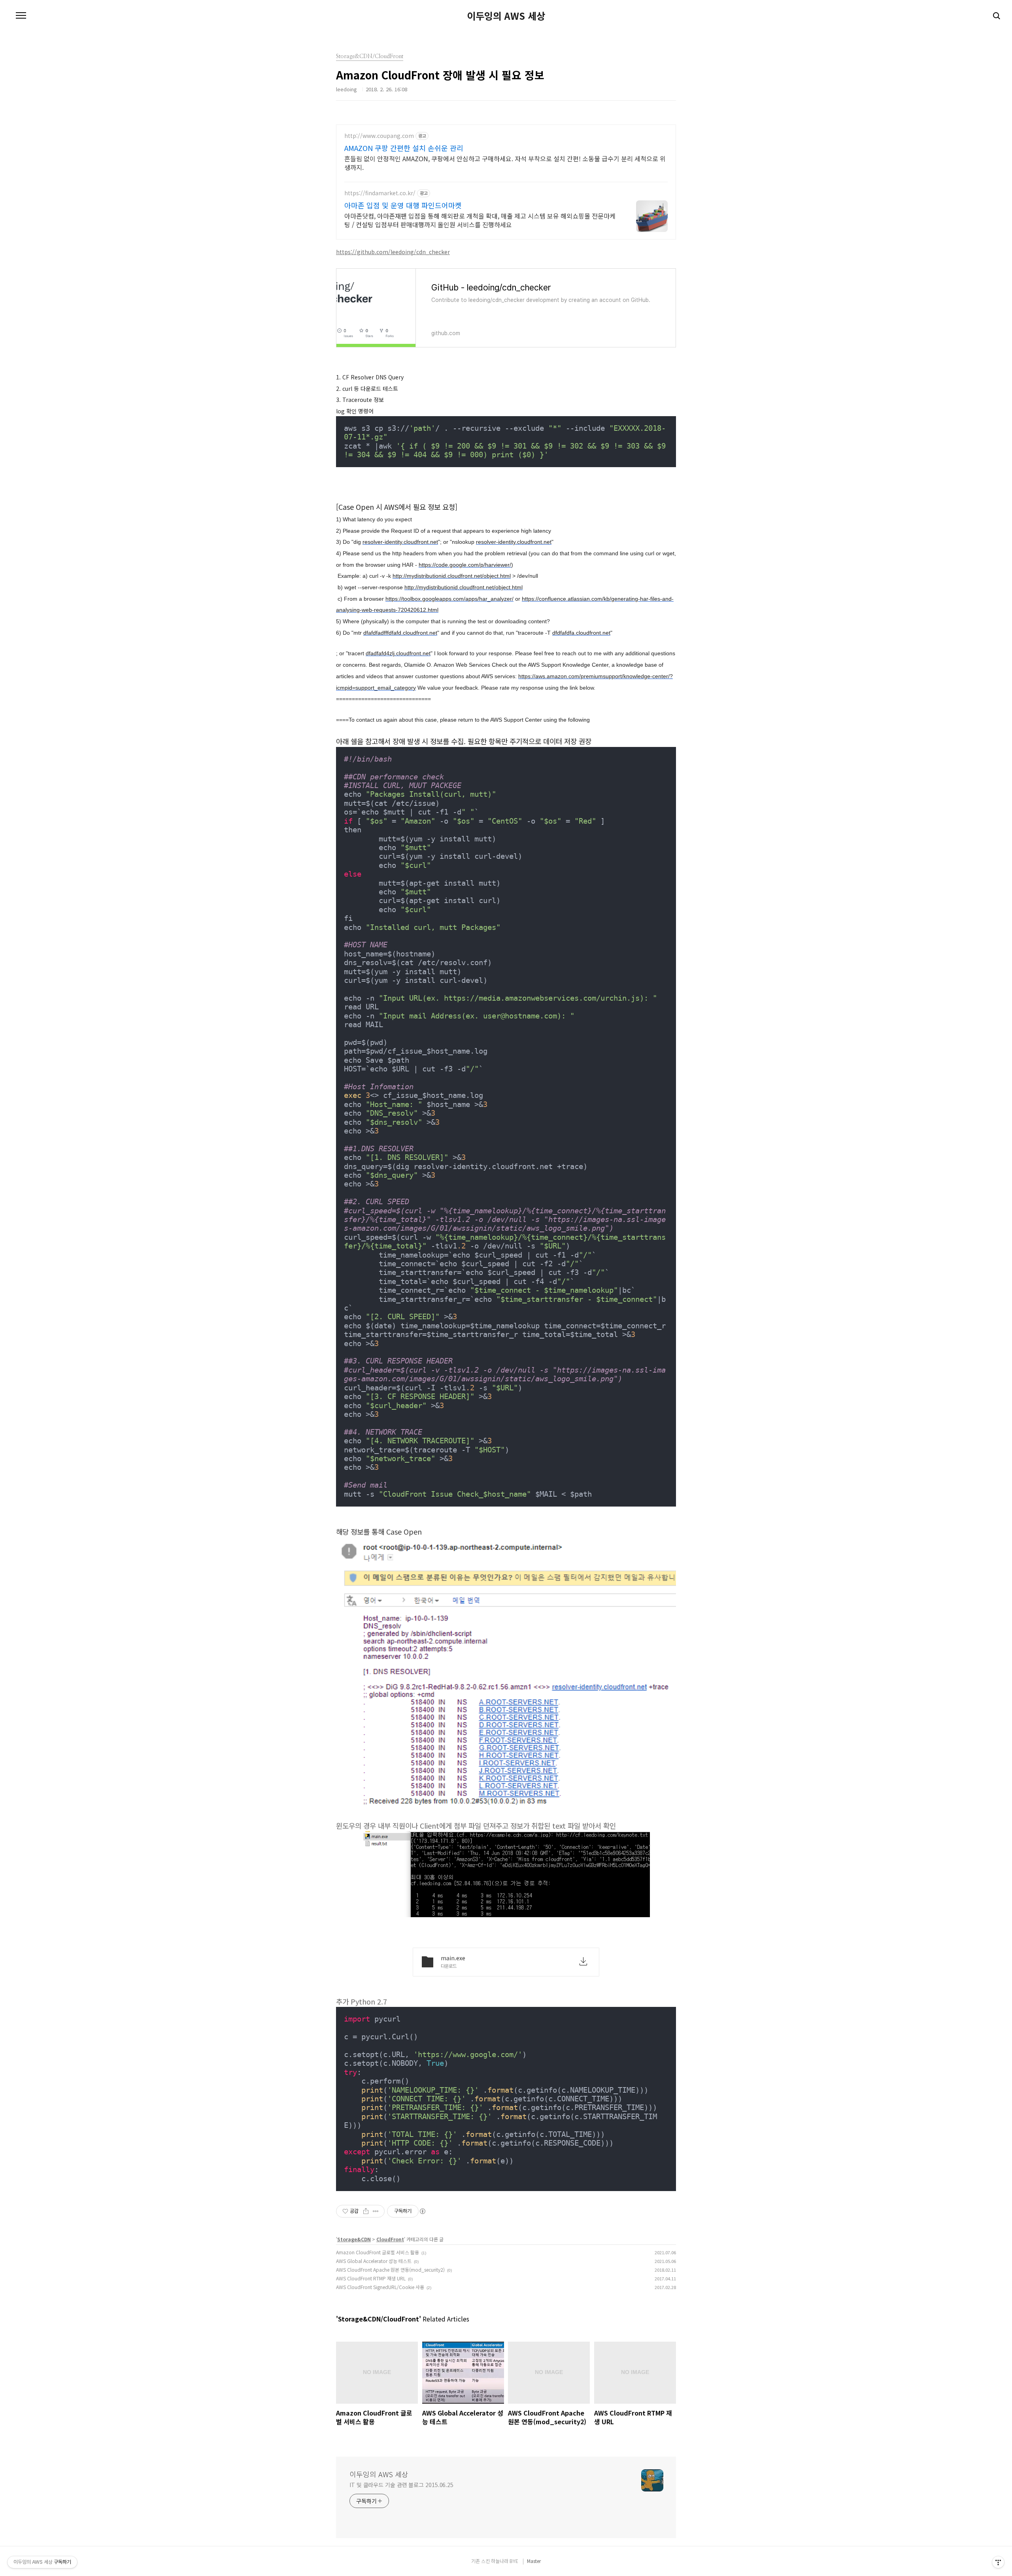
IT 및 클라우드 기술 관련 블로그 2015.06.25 (401, 2485)
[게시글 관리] (376, 2211)
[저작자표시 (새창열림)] (422, 2211)
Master (534, 2561)
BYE (514, 2561)
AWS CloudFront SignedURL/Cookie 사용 (380, 2287)
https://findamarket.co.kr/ (380, 193)
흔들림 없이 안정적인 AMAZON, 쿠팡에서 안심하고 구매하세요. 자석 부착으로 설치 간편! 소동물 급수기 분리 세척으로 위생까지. (505, 163)
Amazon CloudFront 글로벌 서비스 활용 (378, 2252)
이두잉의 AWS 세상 (506, 16)
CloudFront (390, 2239)
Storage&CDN (354, 2239)
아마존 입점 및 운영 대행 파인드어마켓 (403, 205)
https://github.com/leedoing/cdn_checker (393, 252)
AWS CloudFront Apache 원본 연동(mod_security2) (390, 2270)
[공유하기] (366, 2211)
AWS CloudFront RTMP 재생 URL (371, 2278)
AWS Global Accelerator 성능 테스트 (374, 2261)
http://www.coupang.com (379, 136)
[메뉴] (21, 16)
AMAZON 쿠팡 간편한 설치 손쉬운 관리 (404, 148)
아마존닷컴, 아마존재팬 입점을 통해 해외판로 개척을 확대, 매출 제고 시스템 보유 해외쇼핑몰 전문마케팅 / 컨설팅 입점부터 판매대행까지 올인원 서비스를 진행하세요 (480, 220)
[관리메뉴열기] (998, 2562)
